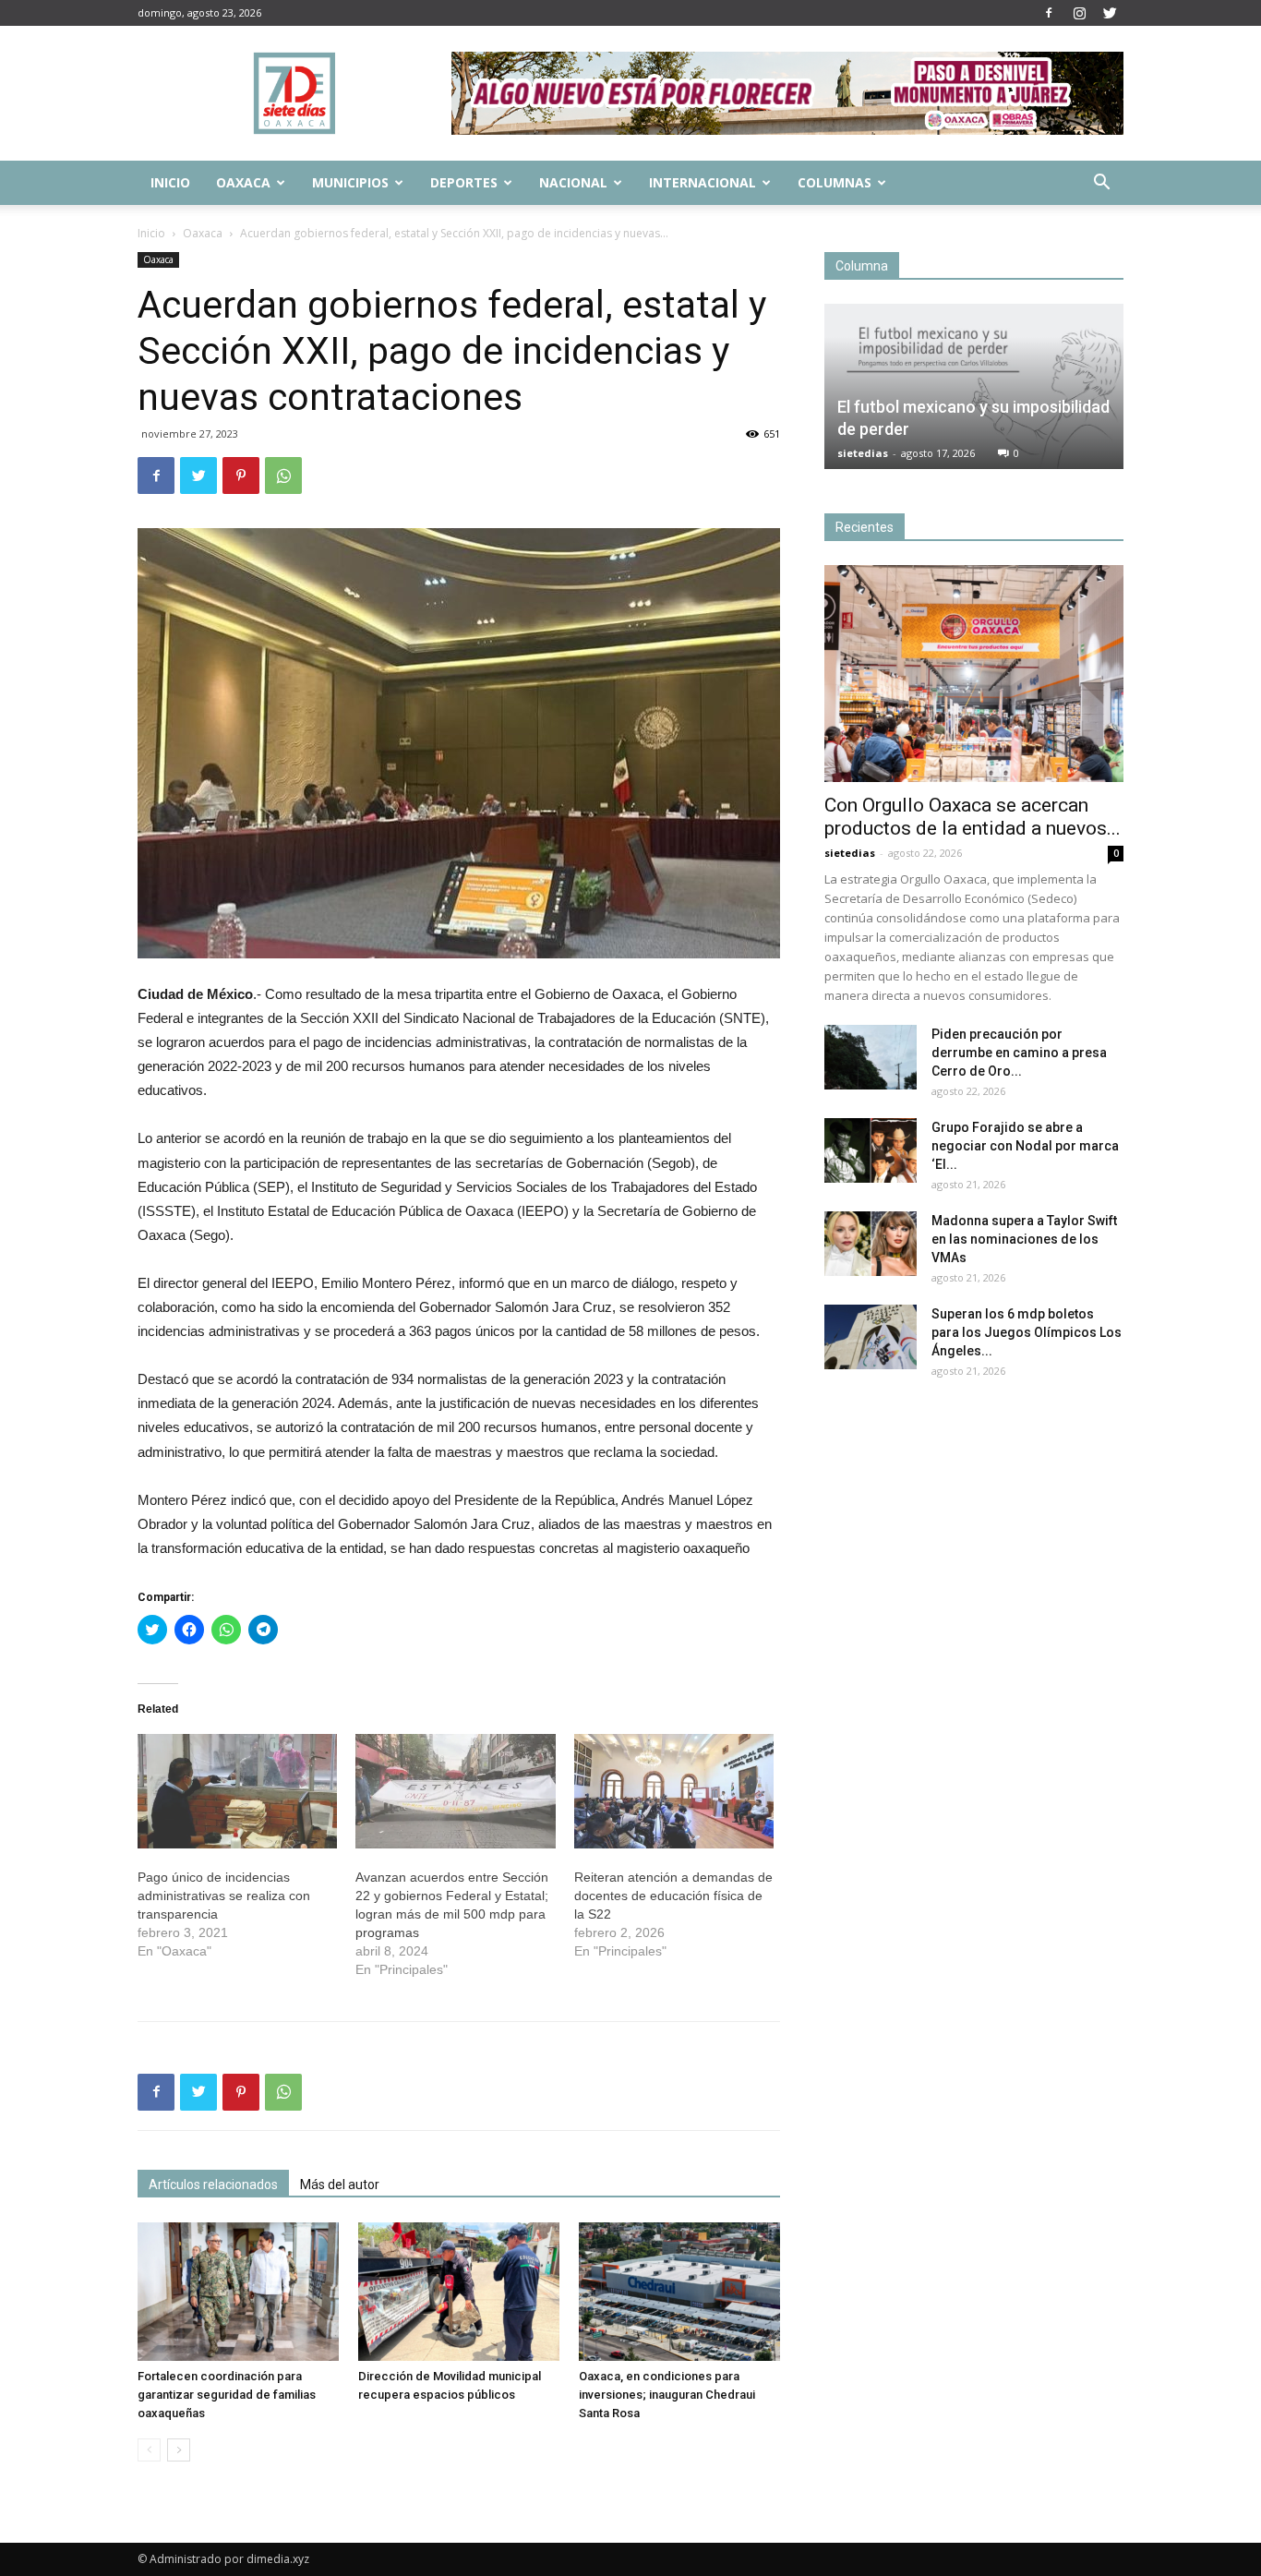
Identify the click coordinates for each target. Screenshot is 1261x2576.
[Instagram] (1079, 13)
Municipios (350, 182)
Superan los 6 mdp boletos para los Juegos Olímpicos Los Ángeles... (1027, 1332)
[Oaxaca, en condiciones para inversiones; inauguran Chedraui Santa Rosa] (679, 2292)
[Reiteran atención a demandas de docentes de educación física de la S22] (674, 1791)
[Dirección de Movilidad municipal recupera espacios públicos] (459, 2292)
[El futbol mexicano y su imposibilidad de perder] (974, 386)
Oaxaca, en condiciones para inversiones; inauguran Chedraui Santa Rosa (667, 2395)
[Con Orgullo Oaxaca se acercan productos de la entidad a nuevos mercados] (974, 674)
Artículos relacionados (213, 2185)
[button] (1101, 184)
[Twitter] (1110, 13)
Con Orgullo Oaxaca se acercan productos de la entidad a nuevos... (973, 817)
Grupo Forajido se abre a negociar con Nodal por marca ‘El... (1025, 1146)
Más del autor (340, 2185)
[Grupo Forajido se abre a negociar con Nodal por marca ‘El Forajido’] (871, 1150)
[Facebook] (1049, 13)
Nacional (573, 182)
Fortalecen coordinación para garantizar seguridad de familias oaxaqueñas (227, 2395)
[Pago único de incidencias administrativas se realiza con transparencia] (237, 1791)
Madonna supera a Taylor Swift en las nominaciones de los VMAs (1024, 1239)
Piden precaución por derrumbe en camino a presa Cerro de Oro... (1019, 1053)
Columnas (835, 182)
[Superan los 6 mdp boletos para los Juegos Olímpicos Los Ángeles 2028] (871, 1337)
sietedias (863, 453)
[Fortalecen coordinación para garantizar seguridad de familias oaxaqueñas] (238, 2292)
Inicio (170, 182)
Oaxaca (243, 182)
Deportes (464, 182)
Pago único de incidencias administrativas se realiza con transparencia (224, 1896)
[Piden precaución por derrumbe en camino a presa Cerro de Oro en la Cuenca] (871, 1057)
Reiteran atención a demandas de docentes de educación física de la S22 (673, 1896)
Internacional (703, 182)
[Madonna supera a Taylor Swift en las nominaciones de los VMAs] (871, 1244)
